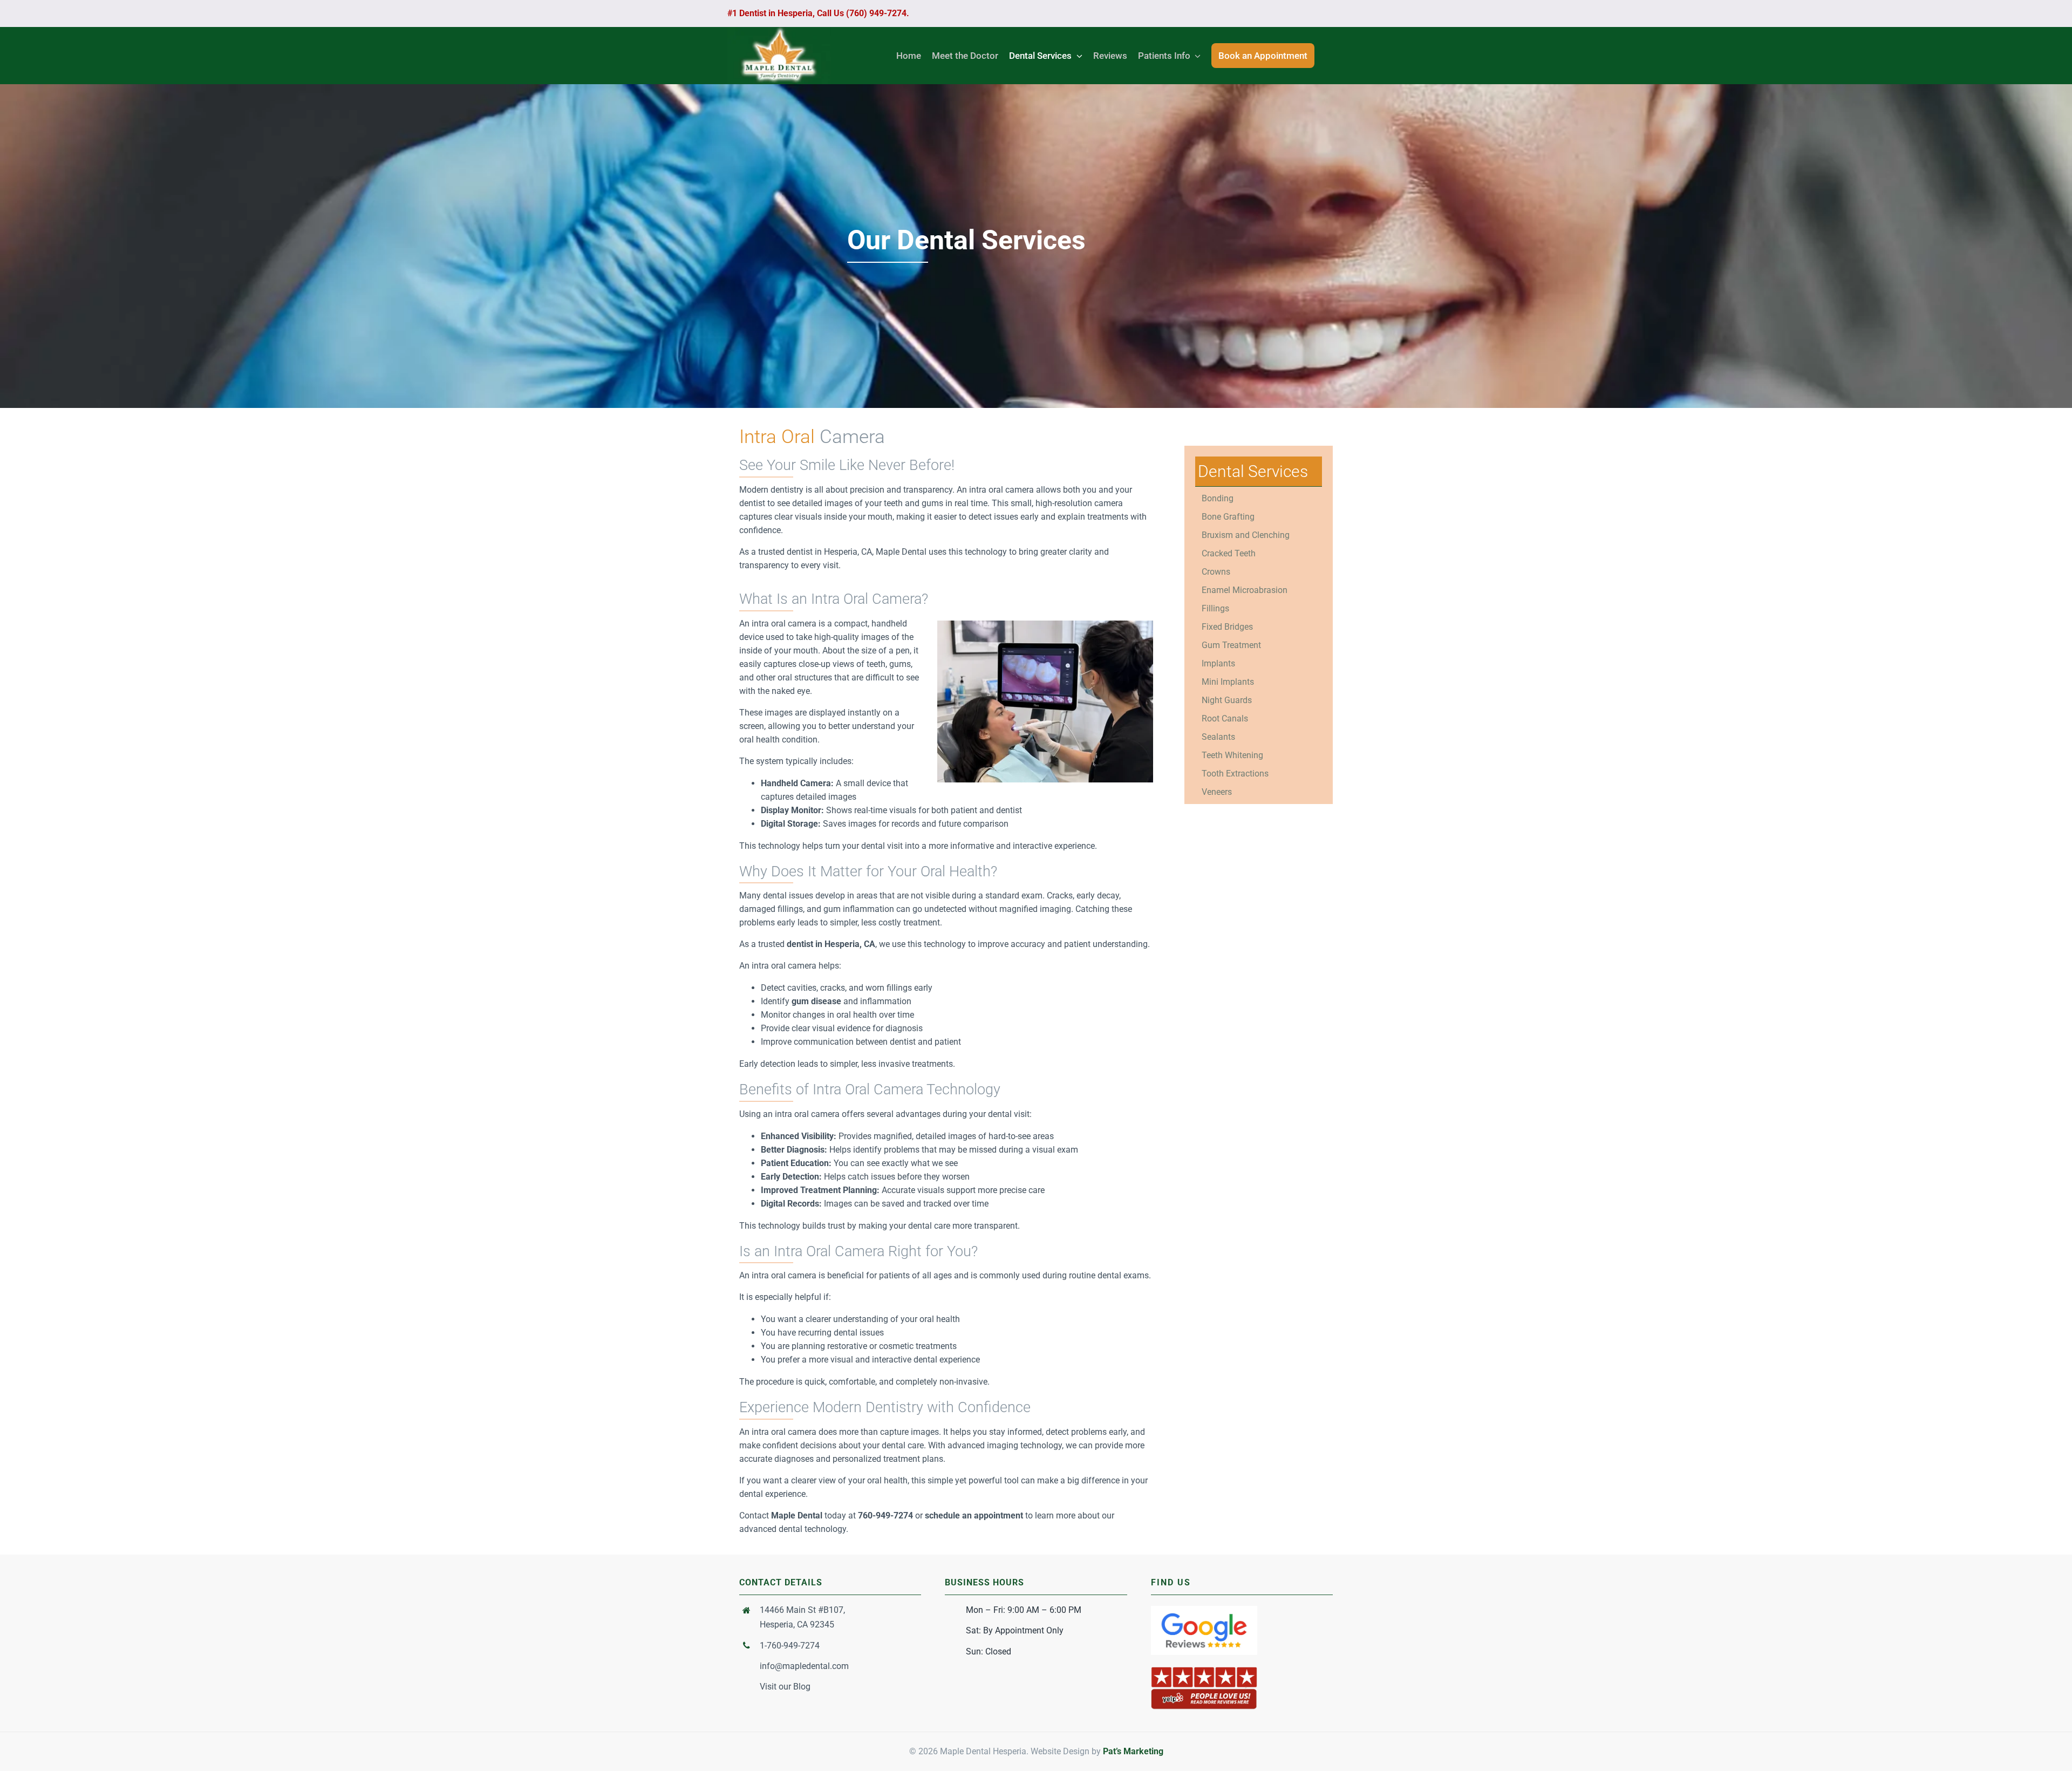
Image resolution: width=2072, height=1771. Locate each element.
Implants (1218, 663)
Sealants (1218, 737)
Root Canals (1225, 718)
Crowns (1216, 572)
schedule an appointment (974, 1515)
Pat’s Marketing (1133, 1751)
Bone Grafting (1228, 517)
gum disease (816, 1001)
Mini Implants (1228, 682)
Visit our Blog (785, 1687)
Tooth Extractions (1235, 774)
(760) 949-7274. (877, 13)
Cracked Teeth (1229, 553)
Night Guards (1227, 700)
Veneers (1217, 792)
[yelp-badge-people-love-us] (1204, 1670)
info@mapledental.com (804, 1666)
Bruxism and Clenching (1246, 535)
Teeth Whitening (1232, 755)
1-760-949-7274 (790, 1646)
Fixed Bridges (1227, 627)
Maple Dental (797, 1515)
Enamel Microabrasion (1245, 590)
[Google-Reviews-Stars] (1204, 1610)
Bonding (1218, 498)
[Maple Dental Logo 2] (779, 31)
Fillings (1215, 608)
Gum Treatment (1231, 645)
